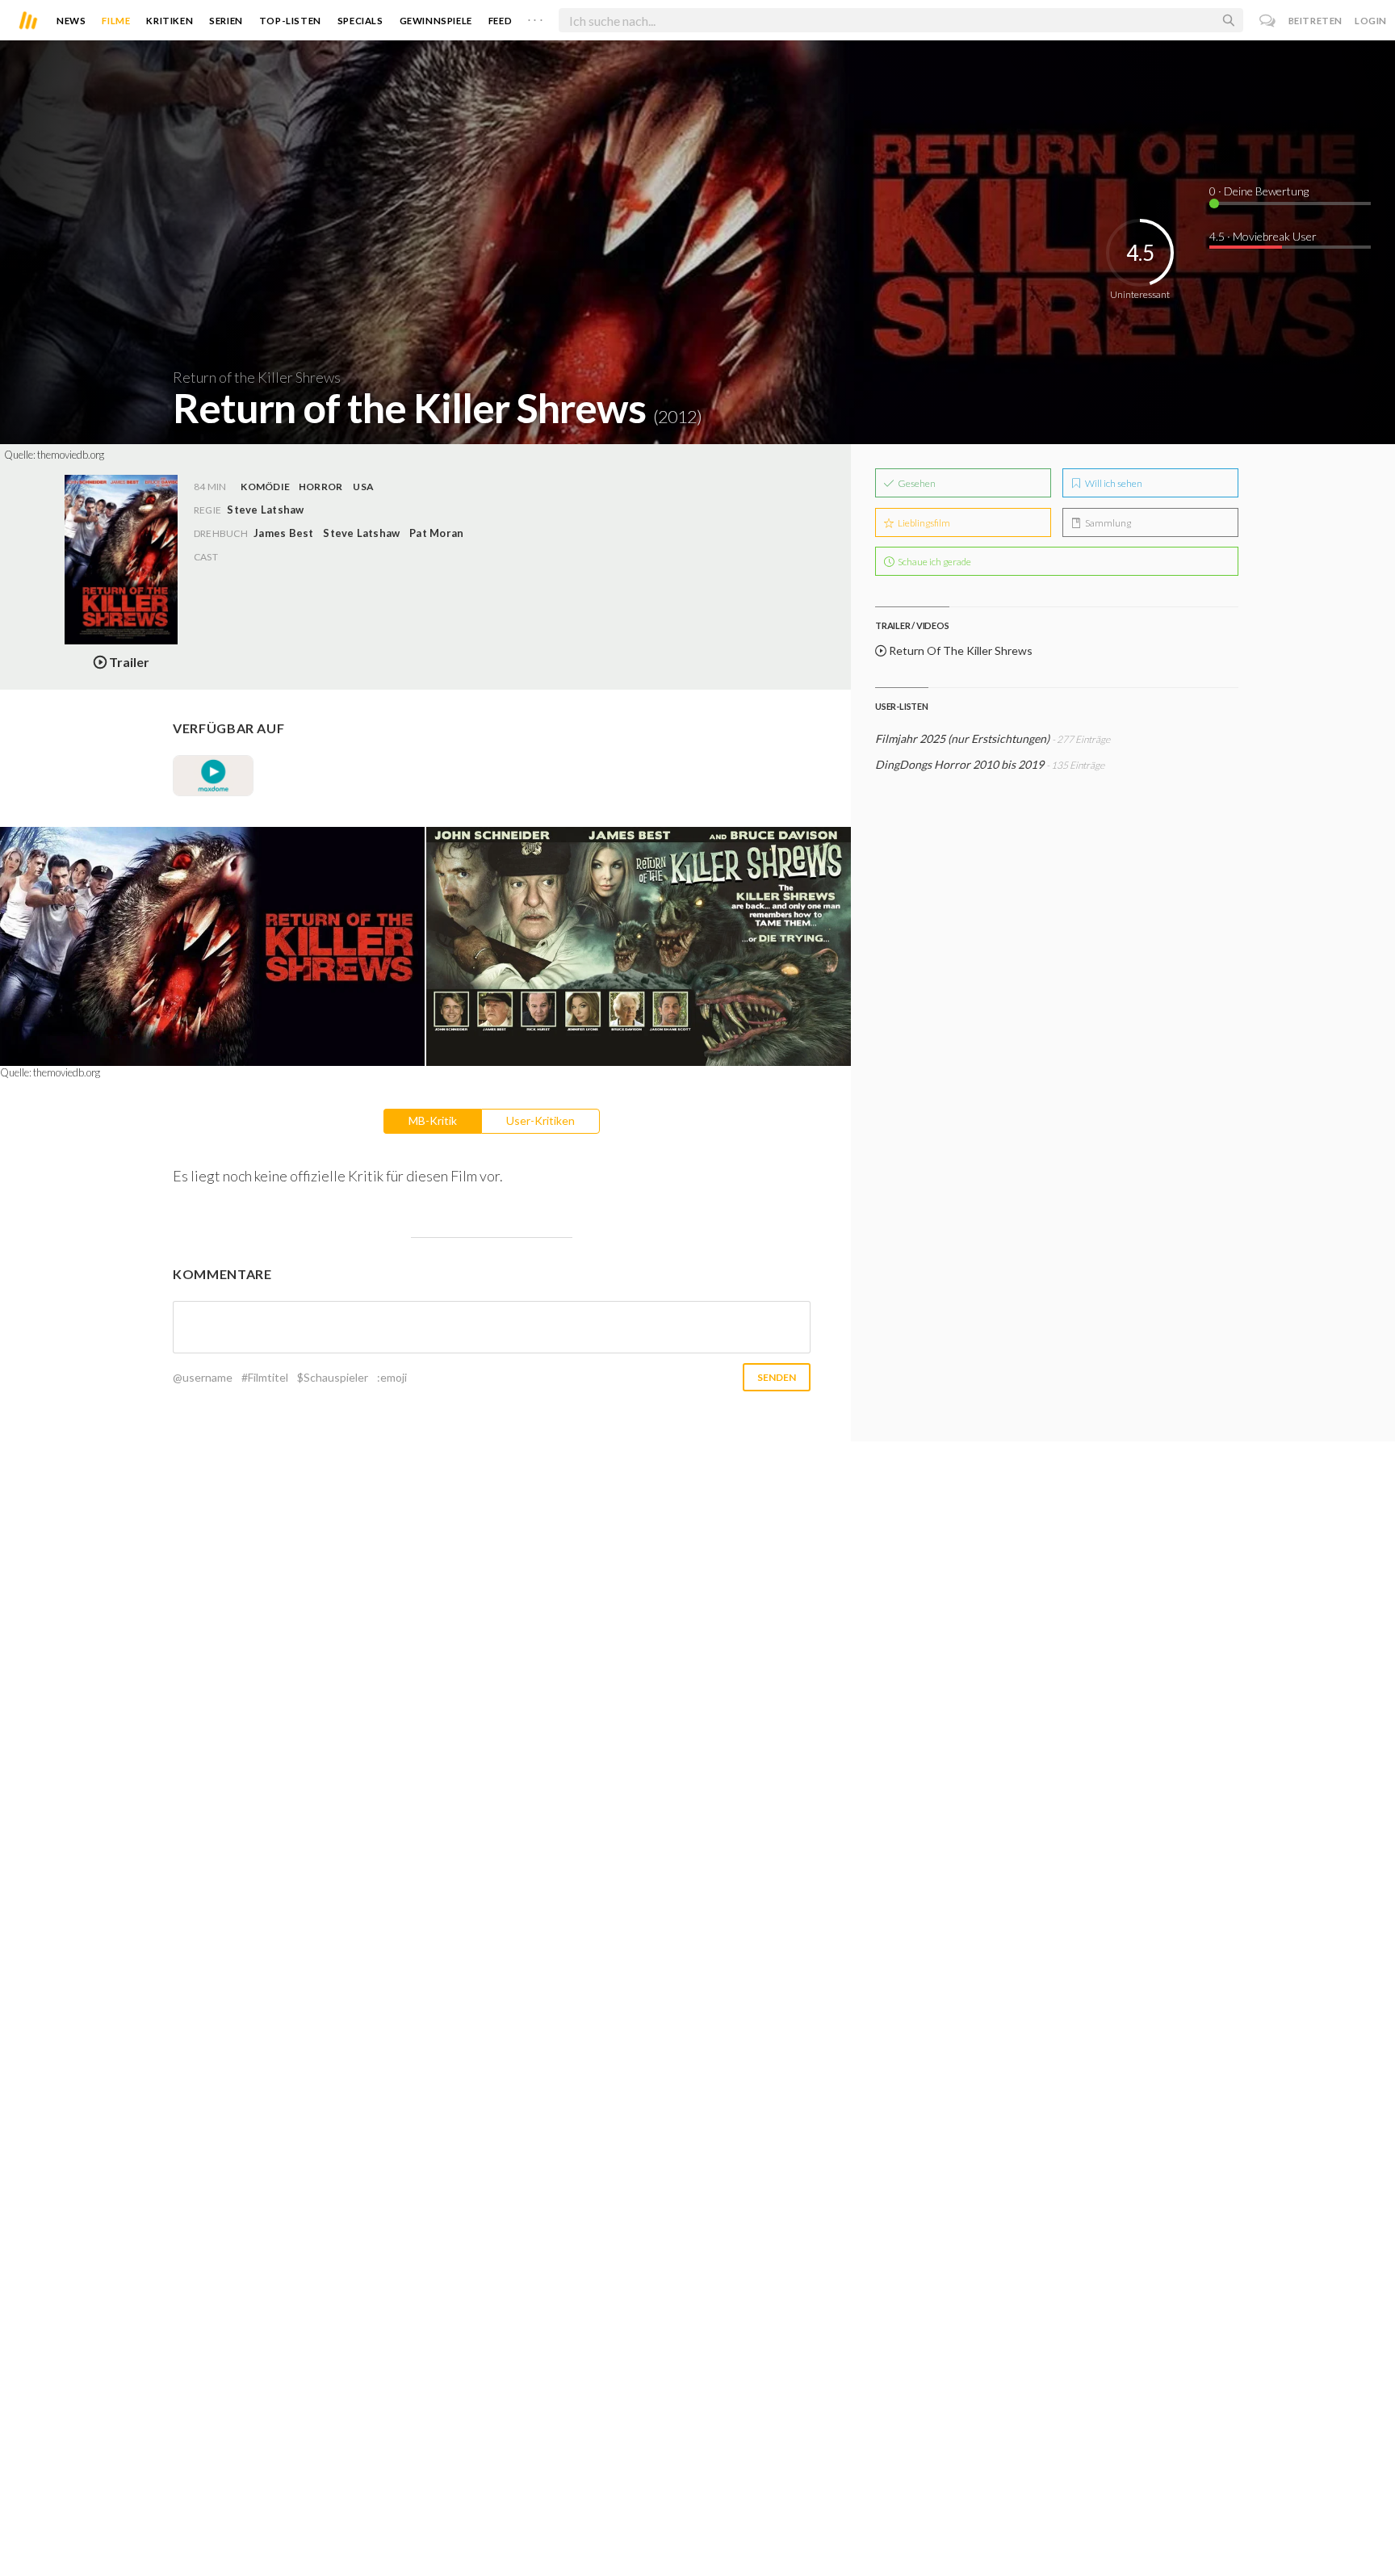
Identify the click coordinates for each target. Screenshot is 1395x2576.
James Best (283, 533)
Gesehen (916, 483)
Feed (500, 21)
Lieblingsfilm (923, 523)
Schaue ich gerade (934, 562)
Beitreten (1315, 21)
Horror (320, 487)
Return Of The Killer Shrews (959, 650)
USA (363, 487)
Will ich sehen (1113, 483)
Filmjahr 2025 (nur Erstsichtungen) (962, 738)
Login (1371, 21)
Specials (360, 21)
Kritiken (170, 21)
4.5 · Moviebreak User (1263, 236)
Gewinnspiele (436, 21)
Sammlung (1107, 523)
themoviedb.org (71, 455)
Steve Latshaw (361, 533)
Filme (116, 21)
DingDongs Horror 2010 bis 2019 (959, 764)
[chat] (1268, 21)
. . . (535, 17)
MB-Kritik (433, 1120)
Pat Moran (436, 533)
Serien (226, 21)
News (71, 21)
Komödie (265, 487)
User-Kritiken (540, 1120)
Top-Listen (290, 21)
